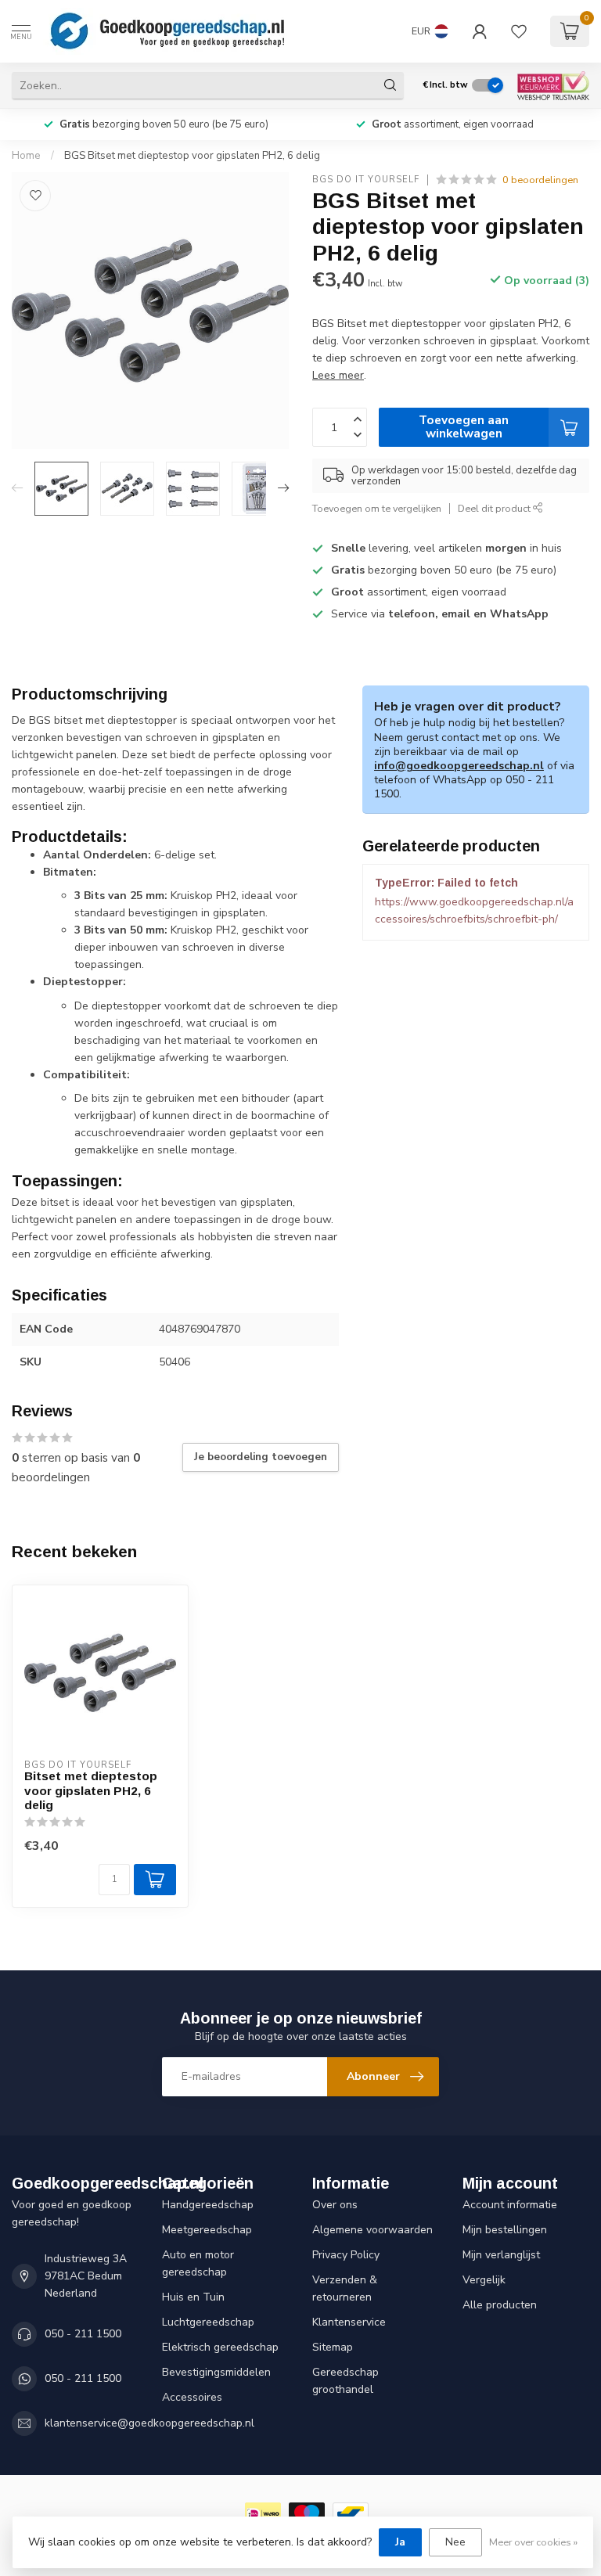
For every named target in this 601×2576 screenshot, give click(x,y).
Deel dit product (495, 508)
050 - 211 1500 (83, 2334)
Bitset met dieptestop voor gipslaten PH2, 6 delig (91, 1790)
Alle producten (500, 2305)
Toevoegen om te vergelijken (377, 508)
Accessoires (192, 2397)
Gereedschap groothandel (345, 2381)
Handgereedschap (208, 2205)
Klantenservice (349, 2322)
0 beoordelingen (540, 180)
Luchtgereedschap (208, 2322)
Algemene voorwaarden (372, 2230)
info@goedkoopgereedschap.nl (459, 766)
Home (26, 156)
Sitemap (333, 2347)
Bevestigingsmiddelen (216, 2372)
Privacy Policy (346, 2255)
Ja (400, 2542)
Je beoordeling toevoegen (261, 1457)
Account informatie (510, 2205)
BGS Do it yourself (366, 180)
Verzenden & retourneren (345, 2288)
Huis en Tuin (193, 2297)
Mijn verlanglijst (501, 2255)
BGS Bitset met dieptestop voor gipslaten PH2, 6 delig (192, 156)
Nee (455, 2542)
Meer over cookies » (533, 2542)
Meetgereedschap (207, 2230)
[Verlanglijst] (519, 31)
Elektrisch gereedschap (220, 2347)
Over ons (335, 2205)
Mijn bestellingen (505, 2230)
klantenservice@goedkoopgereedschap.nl (149, 2423)
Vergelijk (484, 2280)
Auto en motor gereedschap (198, 2263)
